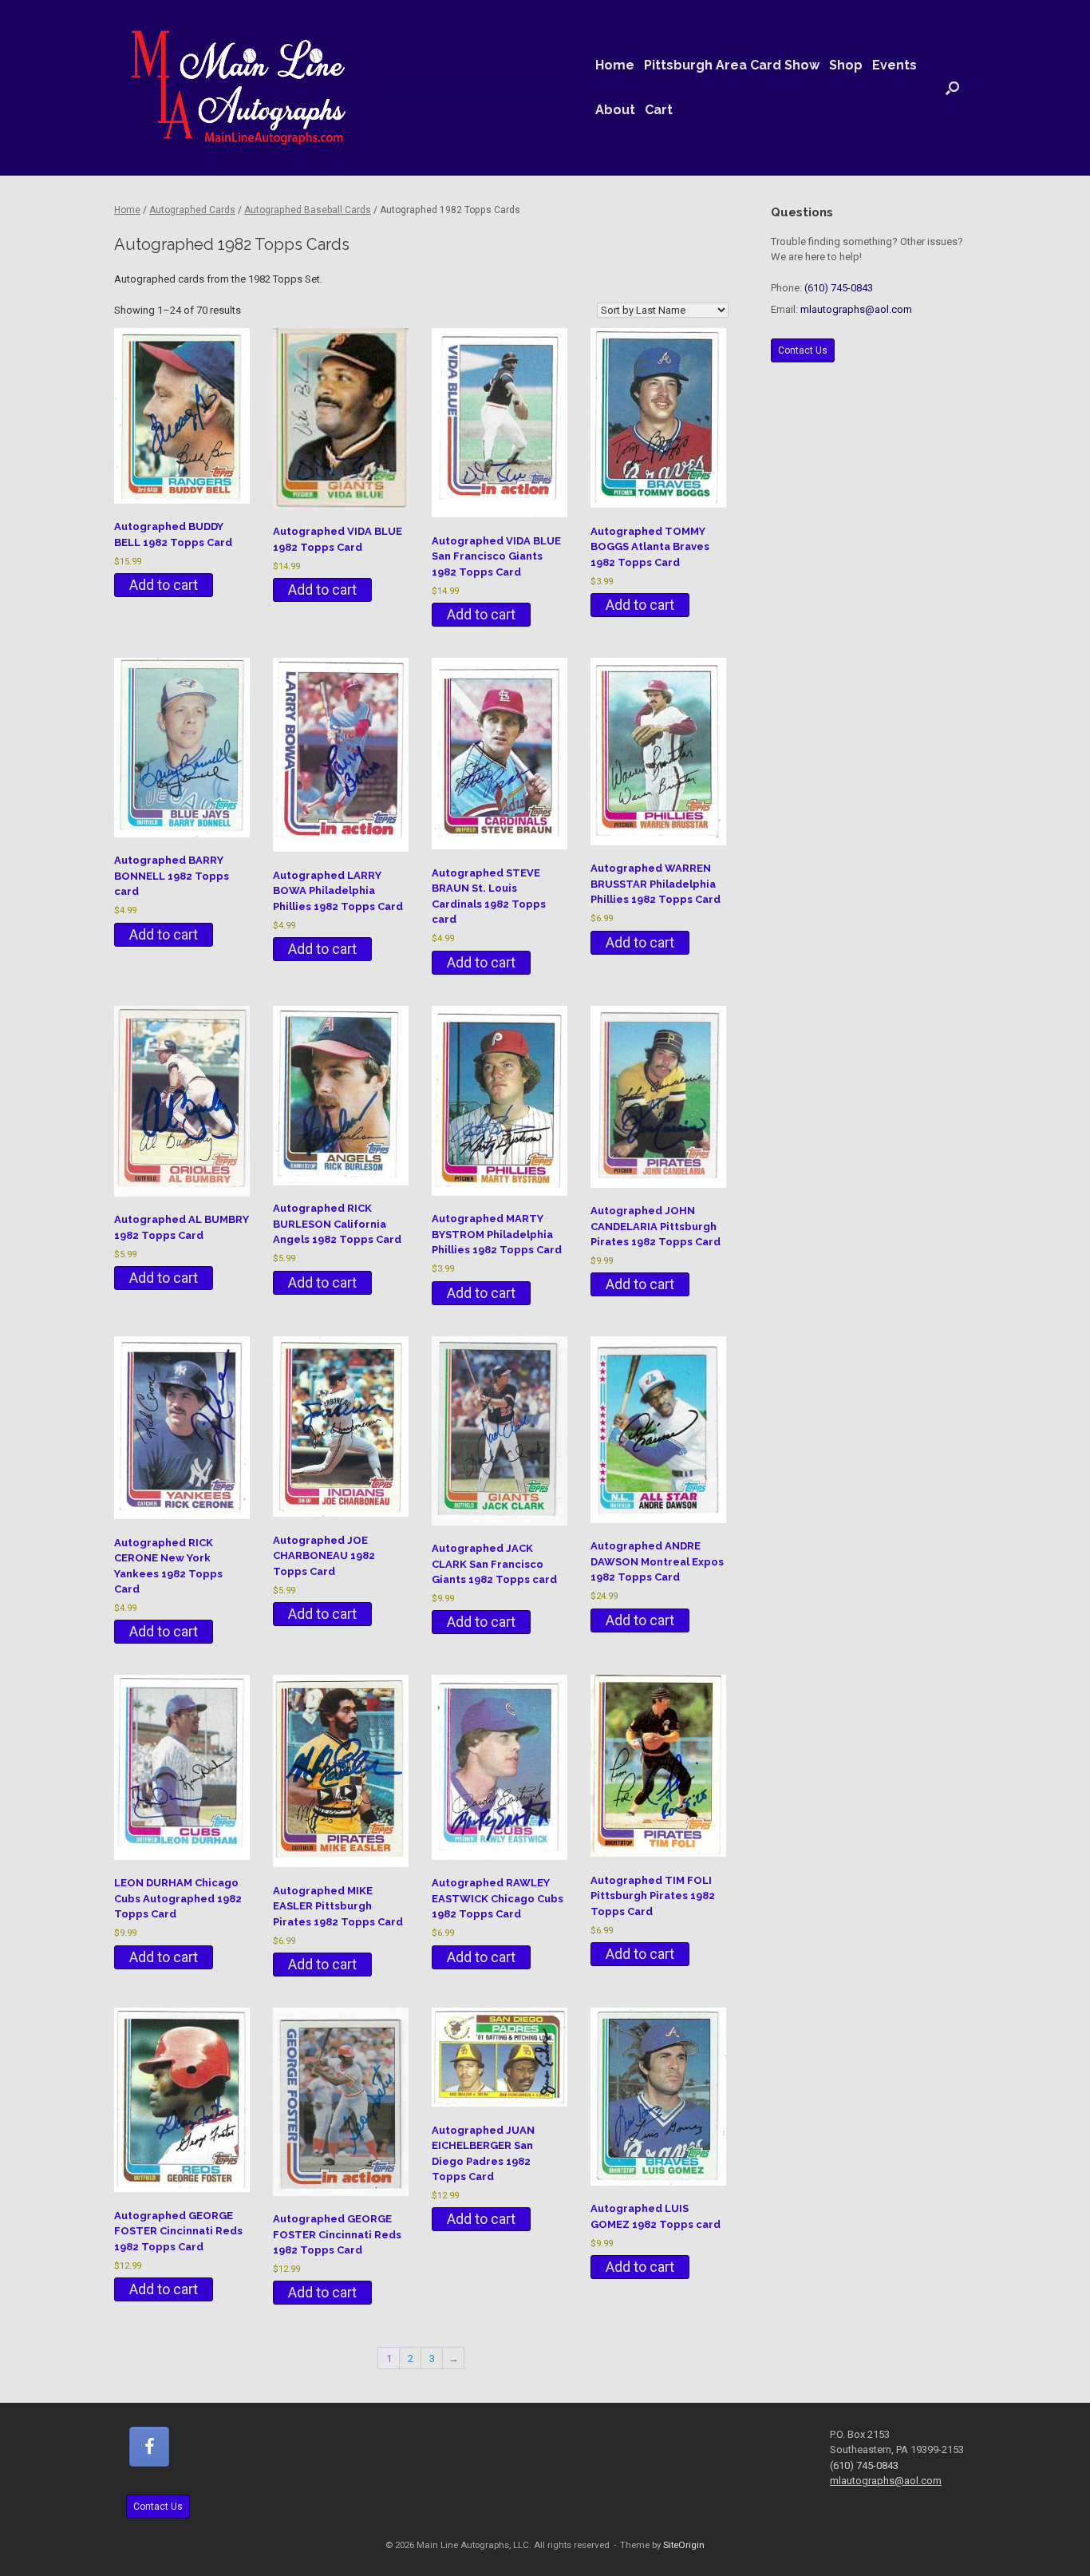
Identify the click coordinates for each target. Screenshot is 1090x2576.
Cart (659, 110)
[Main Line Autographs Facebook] (149, 2447)
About (615, 110)
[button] (952, 88)
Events (895, 65)
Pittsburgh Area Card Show (732, 65)
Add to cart (164, 585)
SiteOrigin (684, 2545)
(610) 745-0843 (839, 288)
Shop (846, 65)
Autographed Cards (192, 210)
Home (615, 65)
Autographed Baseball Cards (308, 210)
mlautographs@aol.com (856, 309)
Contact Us (803, 350)
